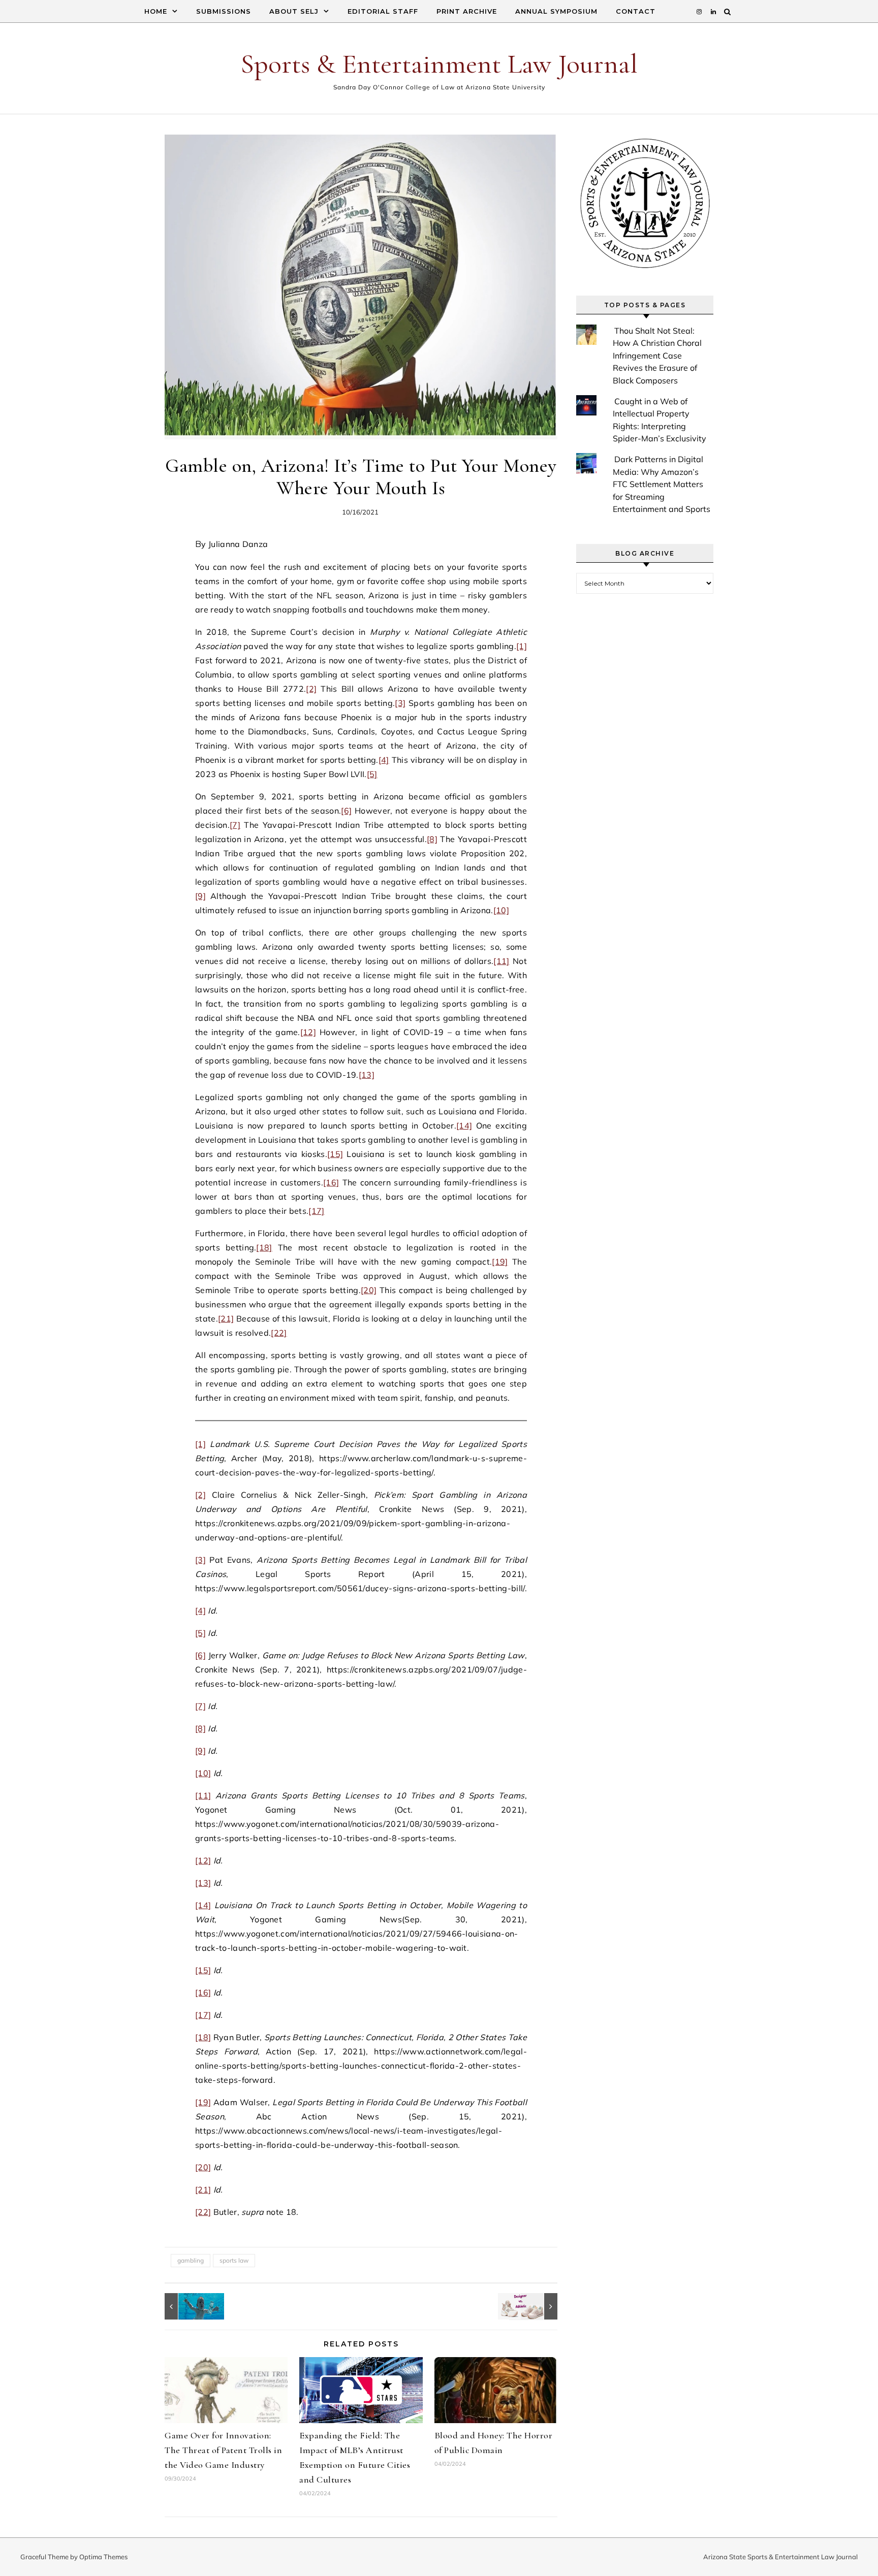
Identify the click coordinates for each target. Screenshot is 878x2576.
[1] (522, 646)
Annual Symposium (556, 11)
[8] (432, 839)
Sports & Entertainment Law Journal (439, 64)
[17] (316, 1211)
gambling (191, 2260)
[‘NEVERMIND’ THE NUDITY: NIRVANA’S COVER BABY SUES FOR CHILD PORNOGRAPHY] (187, 2306)
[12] (308, 1032)
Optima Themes (103, 2557)
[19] (500, 1262)
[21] (226, 1318)
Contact (636, 11)
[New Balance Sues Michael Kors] (535, 2306)
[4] (384, 760)
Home (156, 11)
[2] (311, 689)
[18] (264, 1247)
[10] (501, 910)
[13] (367, 1075)
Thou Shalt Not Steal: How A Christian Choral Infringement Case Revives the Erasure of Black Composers (657, 356)
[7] (235, 825)
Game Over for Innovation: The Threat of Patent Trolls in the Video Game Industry (223, 2450)
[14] (464, 1125)
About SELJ (294, 11)
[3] (400, 703)
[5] (372, 774)
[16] (331, 1182)
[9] (200, 896)
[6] (346, 811)
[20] (369, 1290)
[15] (335, 1154)
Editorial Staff (383, 11)
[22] (279, 1333)
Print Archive (467, 11)
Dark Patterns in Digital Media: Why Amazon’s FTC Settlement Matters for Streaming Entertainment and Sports (662, 484)
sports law (234, 2260)
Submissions (224, 11)
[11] (501, 961)
